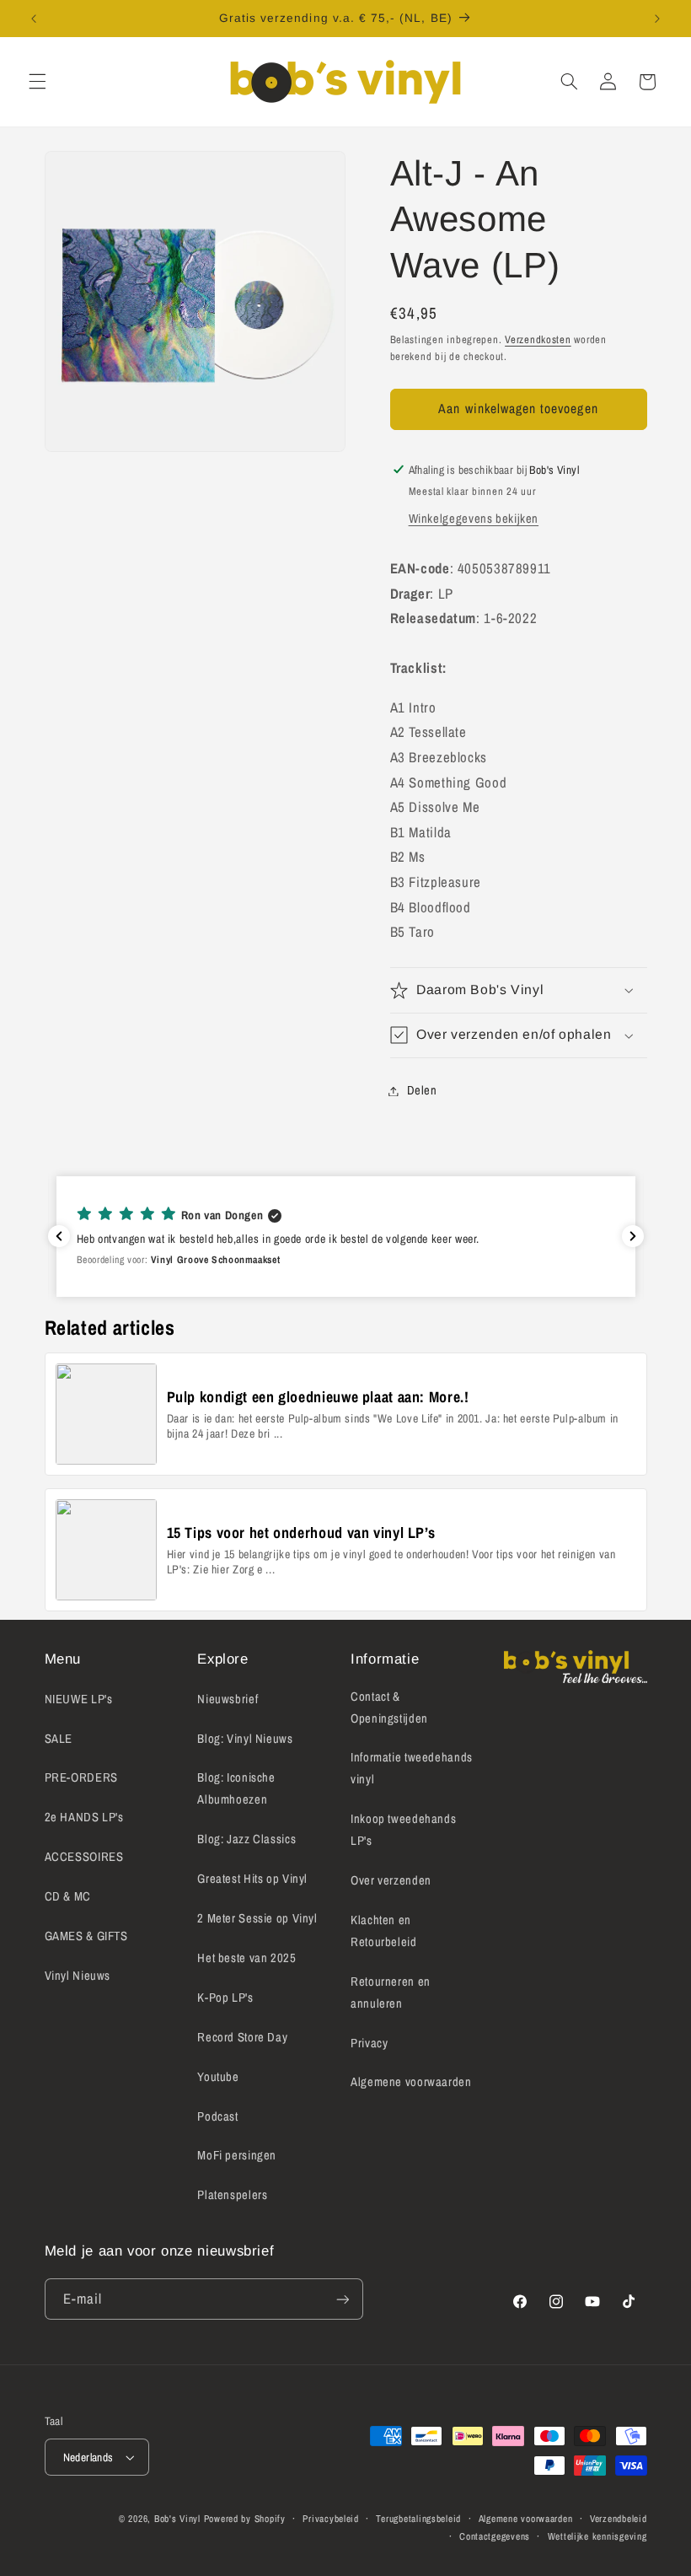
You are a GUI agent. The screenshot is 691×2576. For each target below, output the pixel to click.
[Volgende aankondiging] (657, 19)
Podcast (217, 2116)
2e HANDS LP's (84, 1817)
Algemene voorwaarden (411, 2082)
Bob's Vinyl (177, 2519)
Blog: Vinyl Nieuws (245, 1739)
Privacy (369, 2043)
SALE (59, 1739)
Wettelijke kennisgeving (597, 2536)
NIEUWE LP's (79, 1699)
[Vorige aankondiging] (34, 19)
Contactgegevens (495, 2536)
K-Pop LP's (225, 1998)
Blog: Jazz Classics (246, 1839)
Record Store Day (242, 2037)
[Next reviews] (633, 1236)
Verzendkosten (538, 339)
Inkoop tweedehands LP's (403, 1830)
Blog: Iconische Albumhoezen (236, 1788)
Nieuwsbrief (228, 1699)
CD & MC (68, 1896)
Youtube (218, 2077)
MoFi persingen (237, 2155)
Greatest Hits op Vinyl (252, 1879)
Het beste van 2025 (246, 1958)
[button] (37, 82)
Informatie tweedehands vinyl (412, 1768)
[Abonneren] (342, 2299)
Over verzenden (391, 1880)
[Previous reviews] (59, 1236)
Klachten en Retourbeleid (384, 1931)
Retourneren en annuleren (391, 1993)
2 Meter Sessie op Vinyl (257, 1918)
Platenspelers (232, 2195)
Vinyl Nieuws (78, 1976)
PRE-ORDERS (81, 1777)
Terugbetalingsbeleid (418, 2519)
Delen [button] (422, 1090)
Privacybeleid (331, 2519)
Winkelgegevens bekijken (474, 519)
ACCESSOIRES (84, 1857)
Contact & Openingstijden (389, 1707)
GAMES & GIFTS (86, 1936)
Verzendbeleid (619, 2519)
